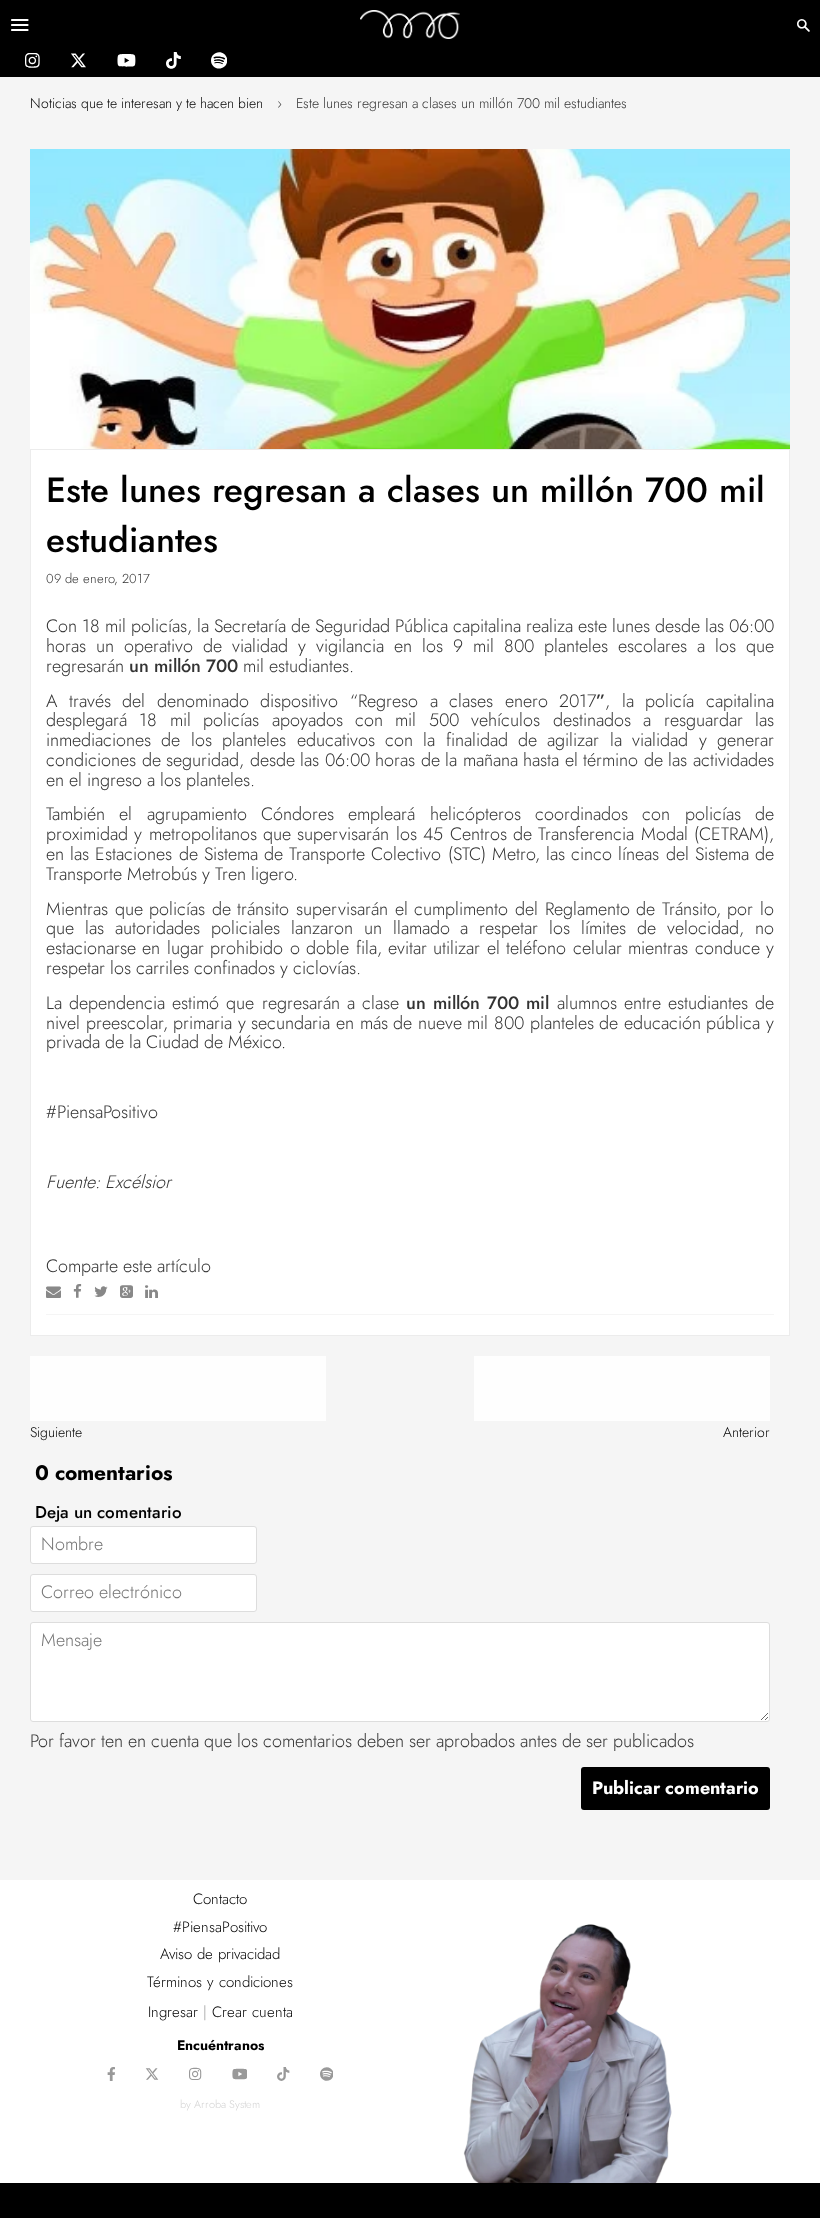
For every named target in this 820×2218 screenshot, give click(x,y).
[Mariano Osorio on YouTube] (126, 63)
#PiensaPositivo (220, 1927)
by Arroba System (220, 2104)
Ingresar (173, 2012)
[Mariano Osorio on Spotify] (219, 63)
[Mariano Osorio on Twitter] (78, 63)
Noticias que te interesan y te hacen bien (146, 103)
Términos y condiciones (220, 1982)
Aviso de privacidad (220, 1954)
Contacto (220, 1899)
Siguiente (56, 1432)
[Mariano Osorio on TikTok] (173, 63)
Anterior (746, 1432)
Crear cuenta (252, 2012)
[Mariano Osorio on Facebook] (111, 2076)
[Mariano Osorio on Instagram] (32, 63)
